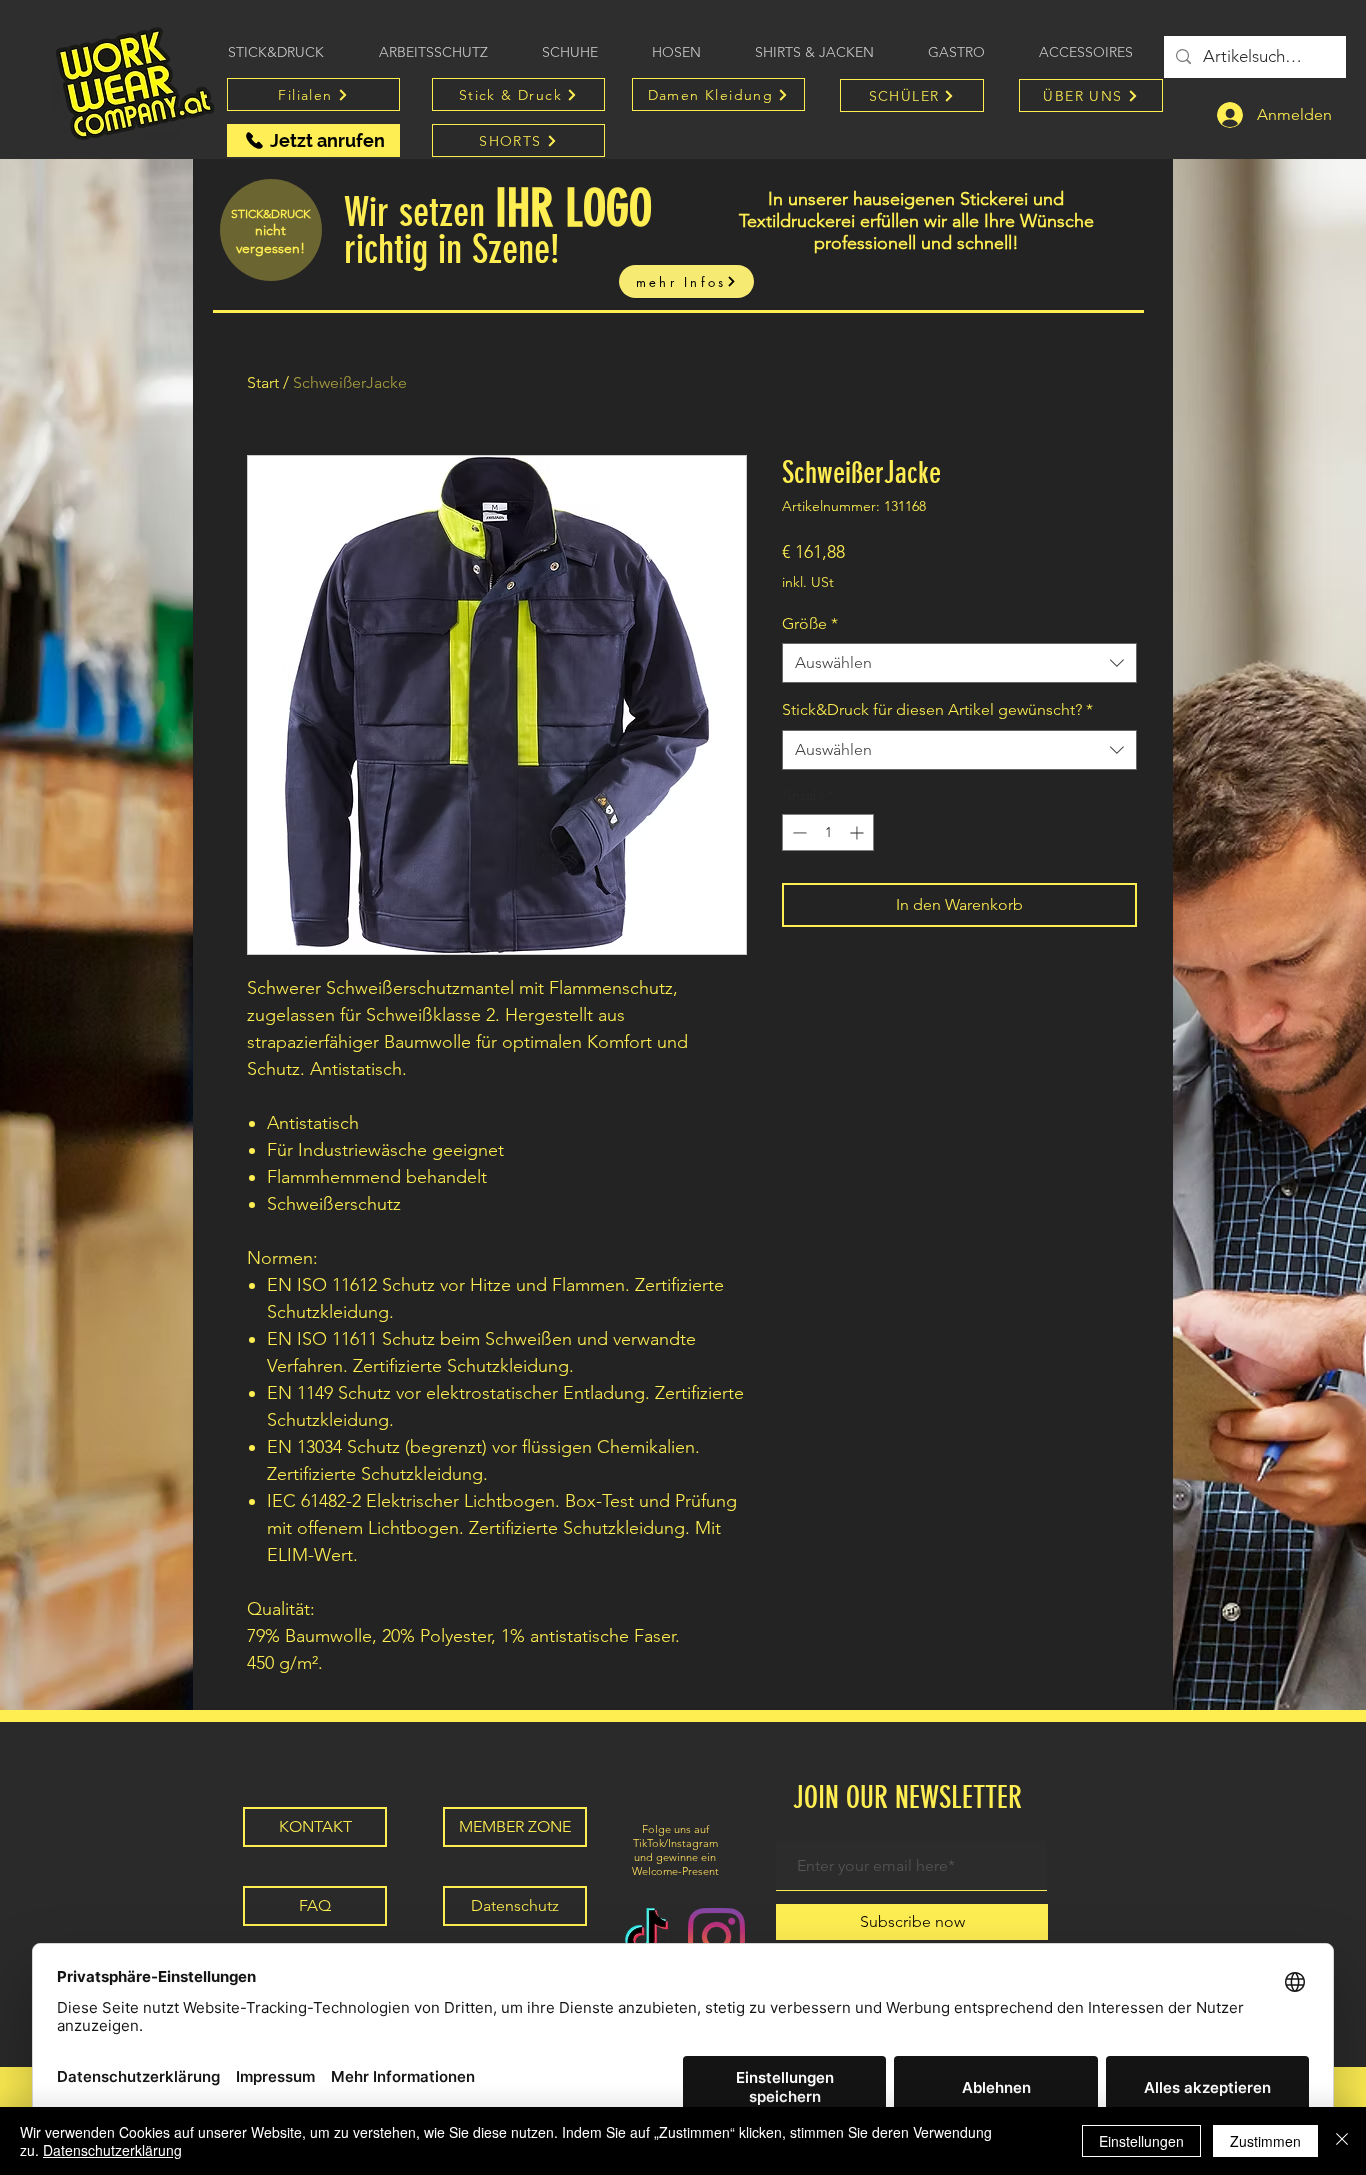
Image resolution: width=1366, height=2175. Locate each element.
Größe (810, 623)
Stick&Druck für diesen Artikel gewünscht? (937, 709)
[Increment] (858, 832)
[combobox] (959, 663)
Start (263, 382)
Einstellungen (1141, 2141)
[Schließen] (1342, 2141)
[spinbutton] (828, 832)
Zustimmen (1265, 2141)
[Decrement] (797, 832)
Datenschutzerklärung (112, 2150)
